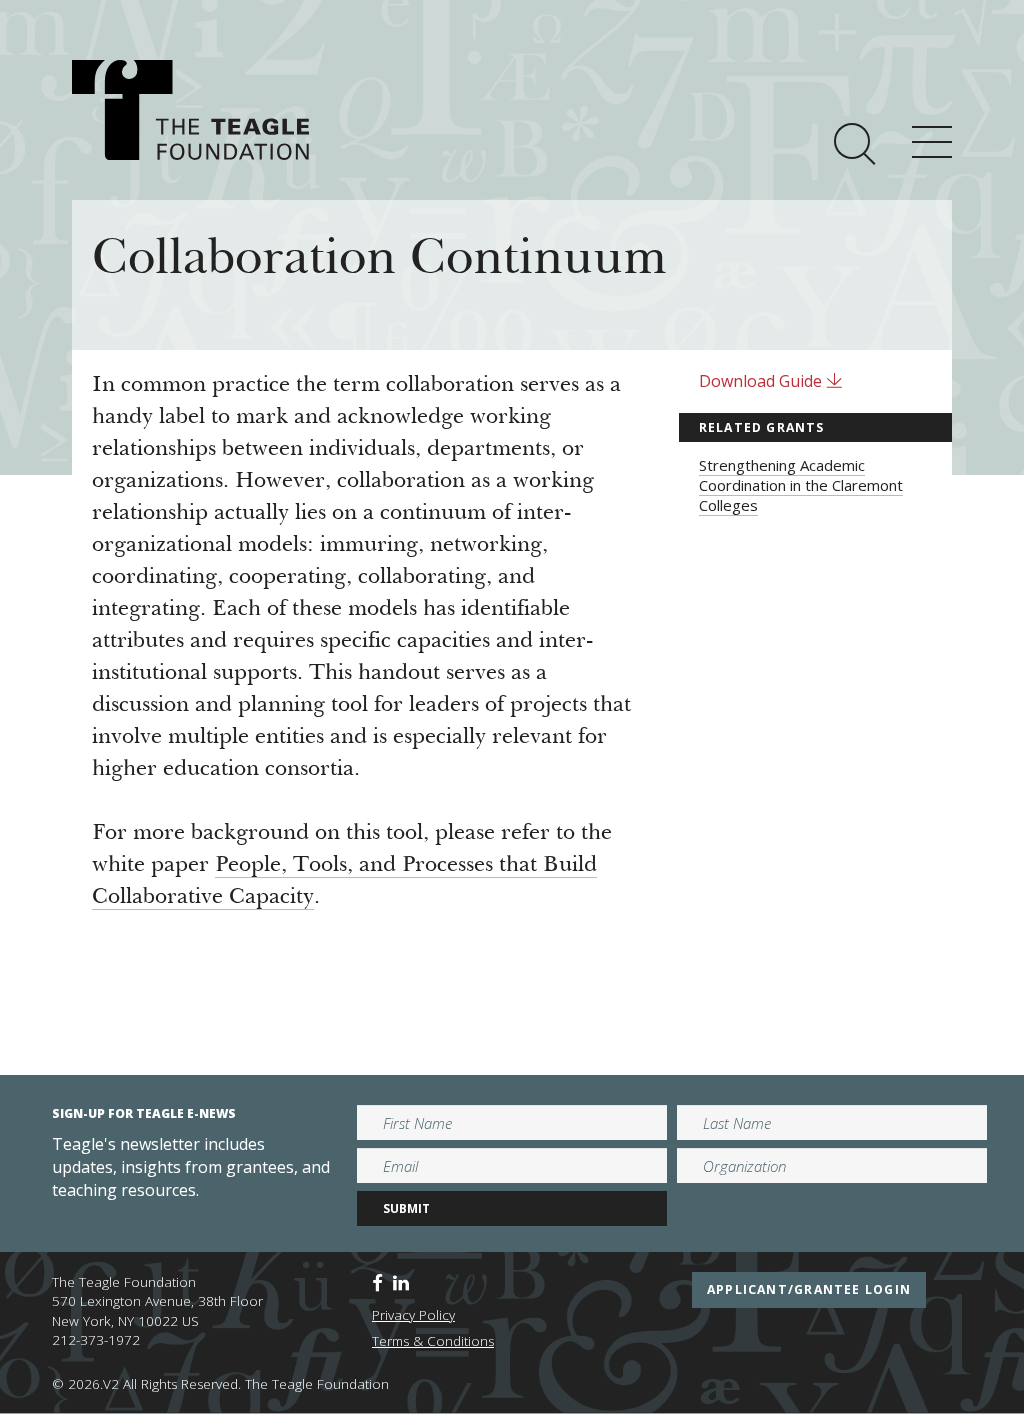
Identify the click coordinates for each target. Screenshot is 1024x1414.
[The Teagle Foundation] (190, 110)
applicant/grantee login (809, 1289)
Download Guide (762, 381)
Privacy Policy (413, 1315)
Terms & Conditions (433, 1341)
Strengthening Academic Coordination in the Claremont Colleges (801, 485)
